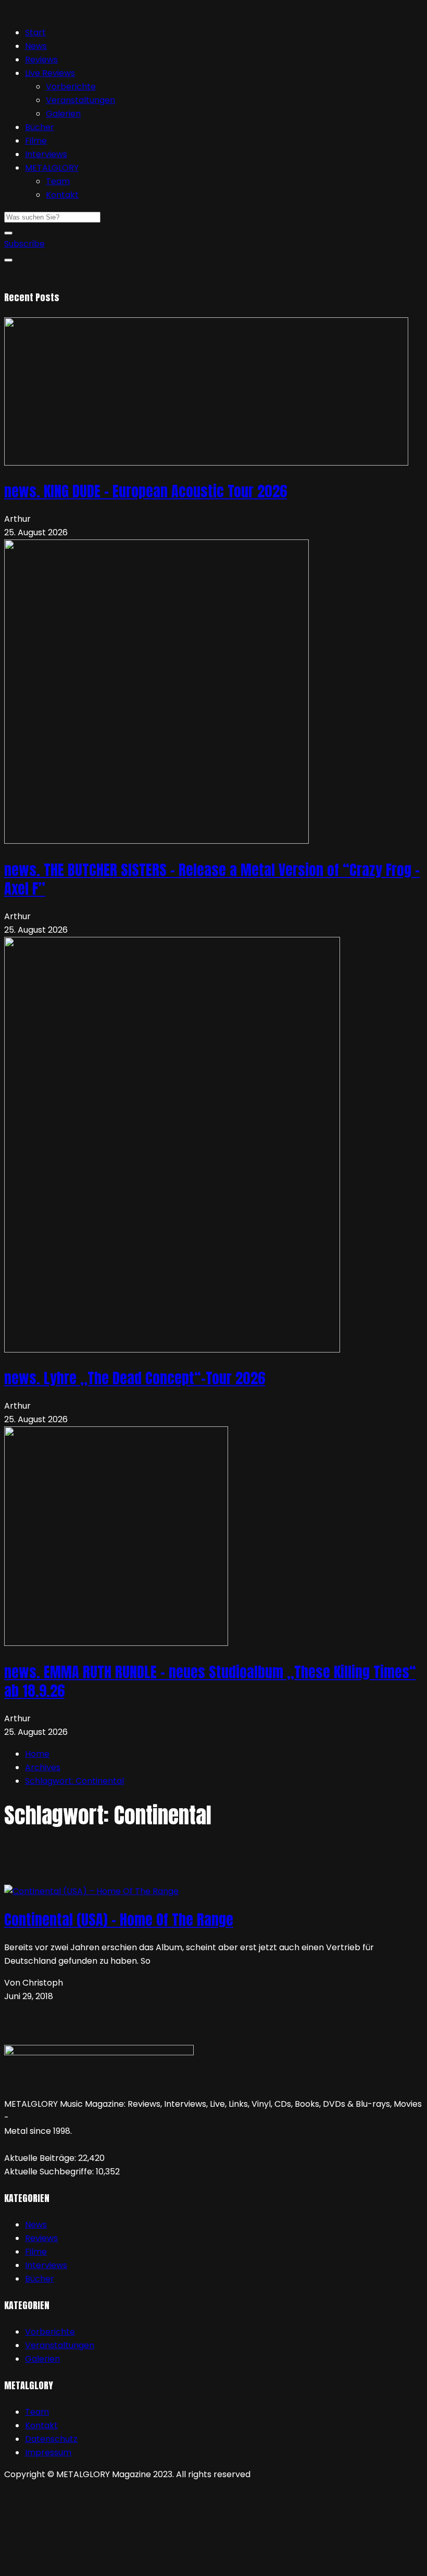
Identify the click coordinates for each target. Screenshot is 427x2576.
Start (35, 33)
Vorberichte (71, 87)
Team (58, 181)
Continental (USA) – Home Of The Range (119, 1920)
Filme (36, 141)
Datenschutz (51, 2439)
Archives (43, 1767)
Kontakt (62, 195)
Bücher (40, 127)
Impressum (48, 2452)
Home (37, 1754)
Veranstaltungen (80, 100)
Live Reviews (50, 73)
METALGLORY (52, 168)
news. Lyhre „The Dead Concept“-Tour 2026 (135, 1378)
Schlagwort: (74, 1781)
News (36, 46)
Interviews (46, 154)
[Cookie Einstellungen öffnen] (82, 2565)
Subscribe (24, 244)
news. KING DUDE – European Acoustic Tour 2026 (146, 491)
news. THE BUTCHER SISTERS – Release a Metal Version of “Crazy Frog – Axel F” (212, 879)
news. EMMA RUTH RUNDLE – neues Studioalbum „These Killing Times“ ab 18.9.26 (210, 1681)
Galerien (63, 114)
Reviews (41, 60)
